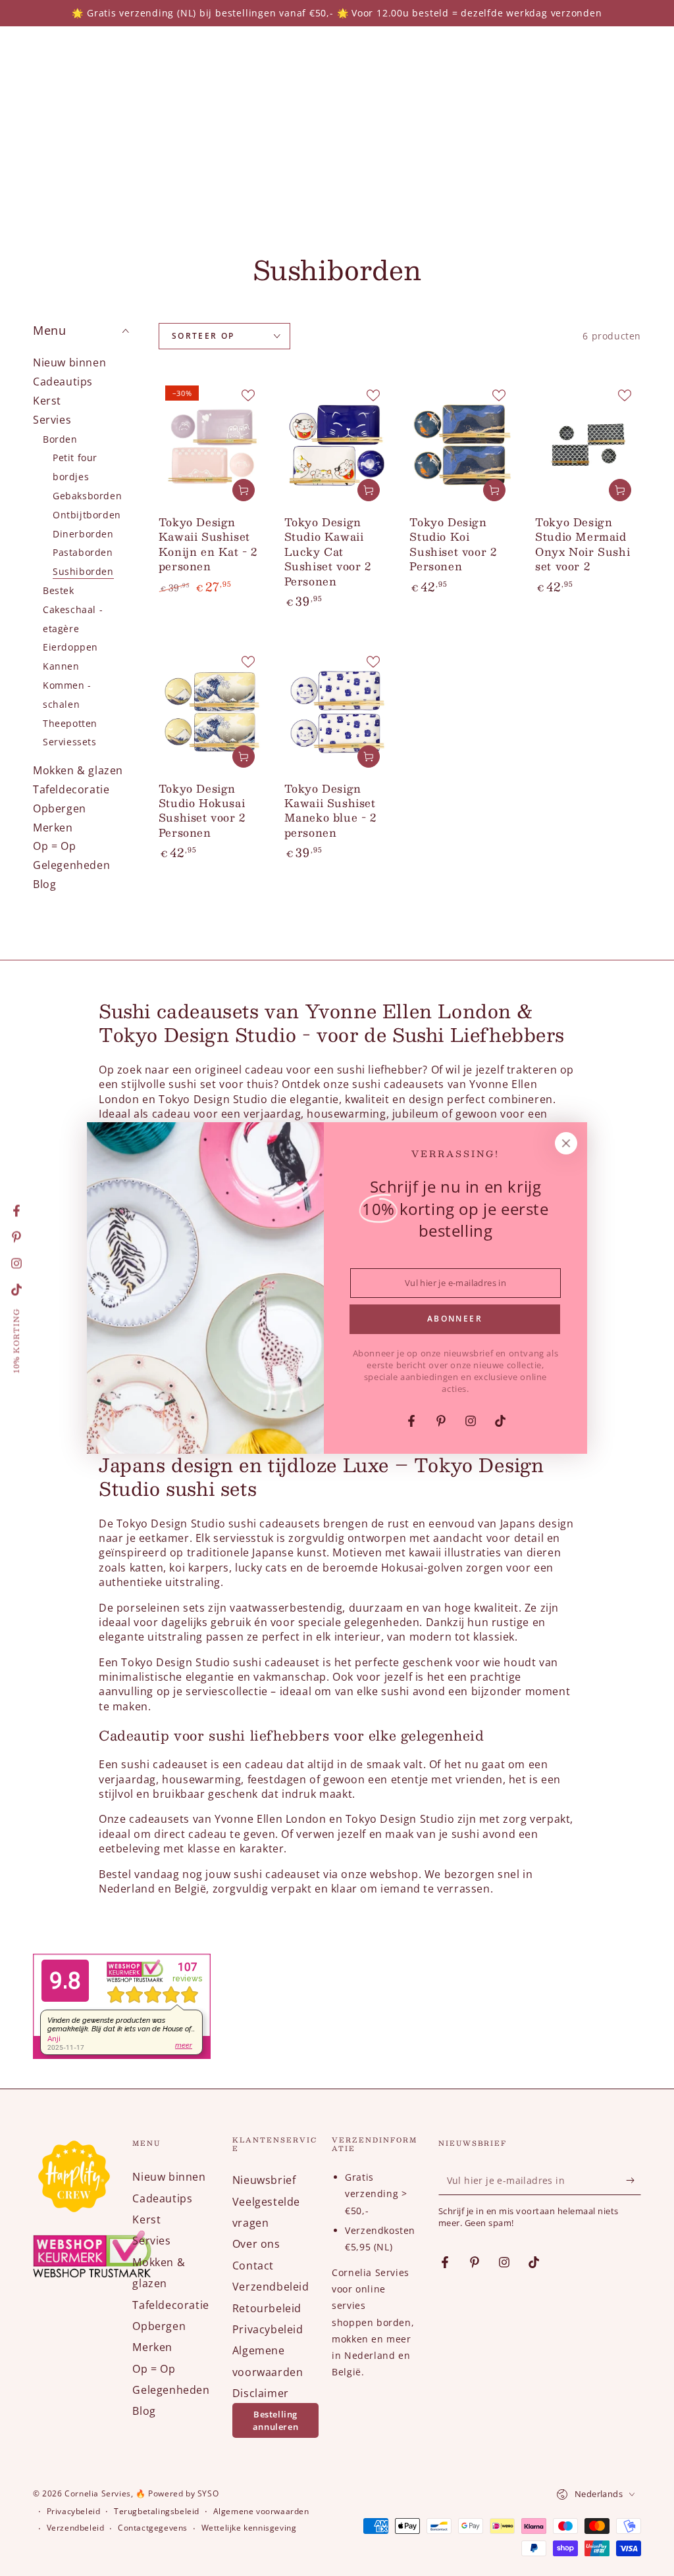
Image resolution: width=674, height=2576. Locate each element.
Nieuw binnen (69, 362)
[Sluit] (566, 1143)
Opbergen (60, 808)
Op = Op (54, 846)
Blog (44, 884)
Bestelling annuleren (275, 2420)
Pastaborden (83, 552)
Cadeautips (63, 382)
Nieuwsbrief (264, 2180)
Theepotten (70, 723)
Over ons (256, 2244)
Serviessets (70, 742)
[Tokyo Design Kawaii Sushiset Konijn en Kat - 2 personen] (212, 445)
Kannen (61, 666)
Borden (60, 439)
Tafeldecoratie (71, 789)
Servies (52, 420)
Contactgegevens (153, 2528)
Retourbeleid (267, 2308)
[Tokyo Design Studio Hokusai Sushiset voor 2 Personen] (212, 711)
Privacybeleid (268, 2329)
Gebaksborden (87, 496)
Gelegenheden (71, 865)
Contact (253, 2266)
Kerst (47, 401)
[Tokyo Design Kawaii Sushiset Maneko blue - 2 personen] (337, 711)
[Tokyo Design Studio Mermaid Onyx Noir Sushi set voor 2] (588, 445)
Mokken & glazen (78, 770)
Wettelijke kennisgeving (249, 2528)
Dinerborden (83, 534)
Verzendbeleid (271, 2287)
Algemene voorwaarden (261, 2512)
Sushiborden (83, 571)
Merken (53, 828)
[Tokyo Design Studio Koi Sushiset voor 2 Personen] (462, 445)
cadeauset (180, 1764)
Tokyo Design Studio (171, 1523)
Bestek (59, 590)
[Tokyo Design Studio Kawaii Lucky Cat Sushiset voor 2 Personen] (337, 445)
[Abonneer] (634, 2180)
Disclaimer (261, 2393)
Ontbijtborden (87, 515)
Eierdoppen (70, 647)
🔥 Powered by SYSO (177, 2493)
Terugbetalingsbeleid (157, 2512)
